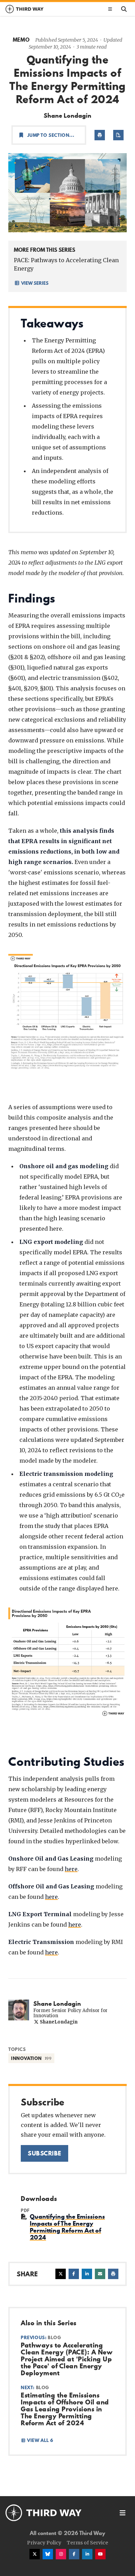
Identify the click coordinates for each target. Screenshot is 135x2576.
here (71, 1869)
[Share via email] (100, 2274)
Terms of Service (87, 2543)
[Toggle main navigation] (110, 9)
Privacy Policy (44, 2543)
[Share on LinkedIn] (87, 2274)
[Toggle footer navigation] (123, 2513)
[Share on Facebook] (74, 2274)
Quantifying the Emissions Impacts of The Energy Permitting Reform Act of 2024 (67, 2227)
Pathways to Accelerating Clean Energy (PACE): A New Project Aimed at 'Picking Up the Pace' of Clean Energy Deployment (67, 2359)
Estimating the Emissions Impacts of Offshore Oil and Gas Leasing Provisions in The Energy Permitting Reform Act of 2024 (65, 2409)
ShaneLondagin (58, 2022)
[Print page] (100, 135)
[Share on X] (61, 2274)
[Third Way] (44, 2513)
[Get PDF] (118, 135)
